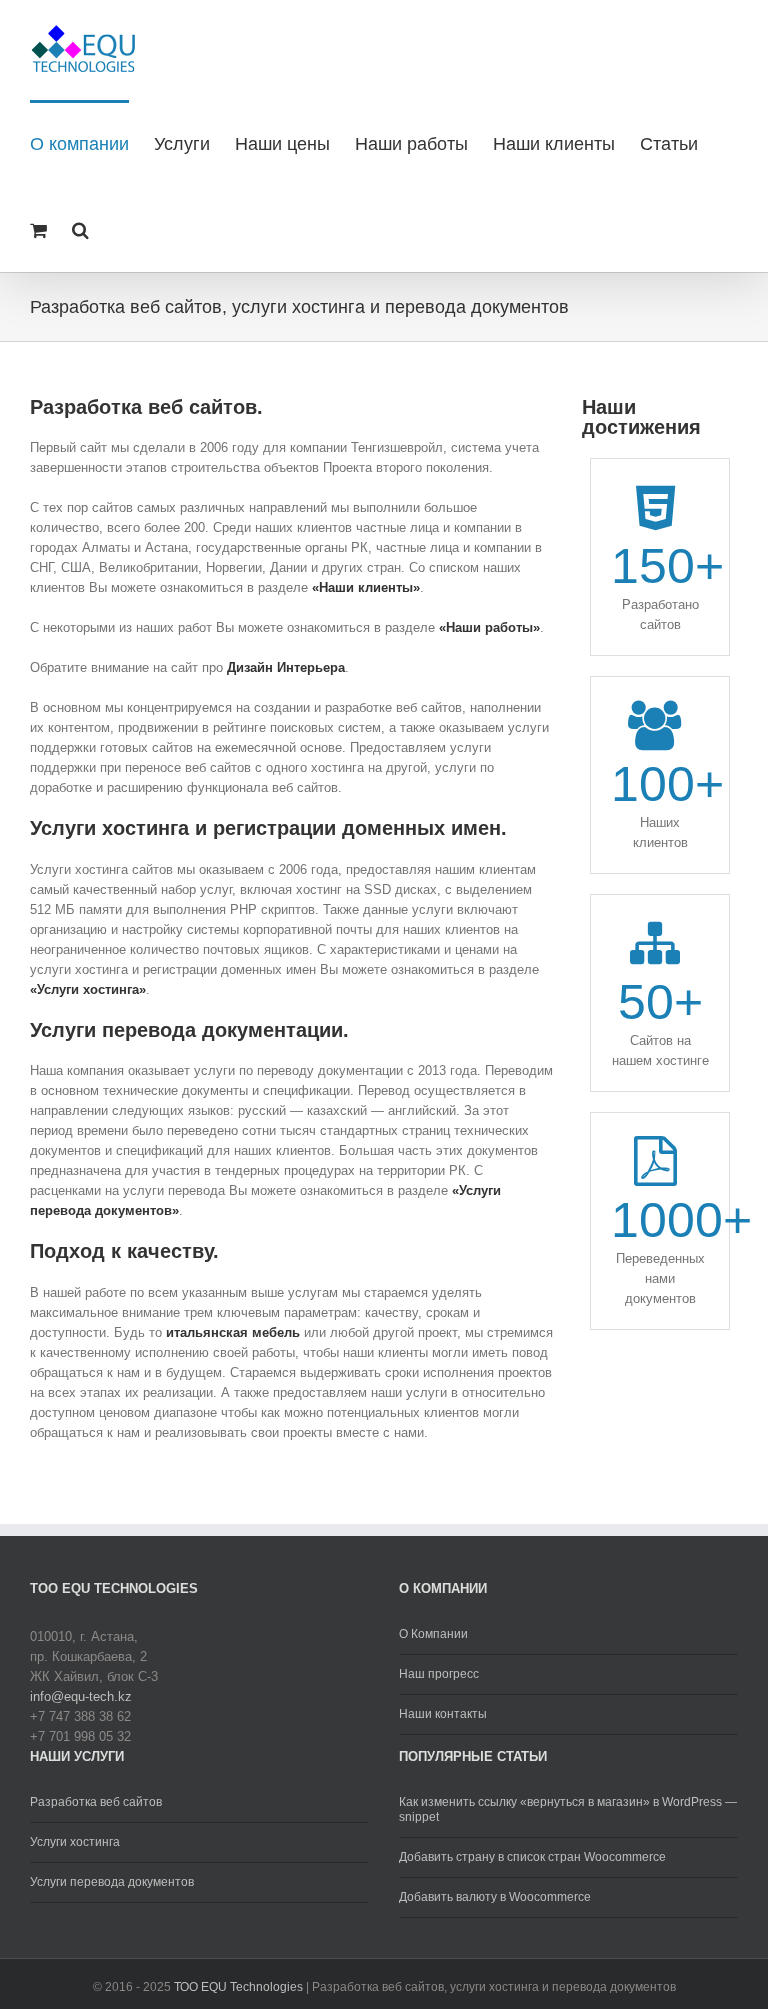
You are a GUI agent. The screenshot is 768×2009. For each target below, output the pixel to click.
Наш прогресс (439, 1674)
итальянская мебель (233, 1332)
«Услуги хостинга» (88, 989)
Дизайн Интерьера (286, 667)
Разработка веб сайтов (96, 1802)
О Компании (433, 1634)
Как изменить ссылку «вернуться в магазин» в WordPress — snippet (568, 1809)
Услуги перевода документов (112, 1882)
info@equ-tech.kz (81, 1696)
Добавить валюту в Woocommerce (495, 1897)
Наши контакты (443, 1714)
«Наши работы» (489, 627)
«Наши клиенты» (366, 587)
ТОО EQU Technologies (238, 1987)
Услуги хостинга (75, 1842)
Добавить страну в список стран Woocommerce (532, 1857)
